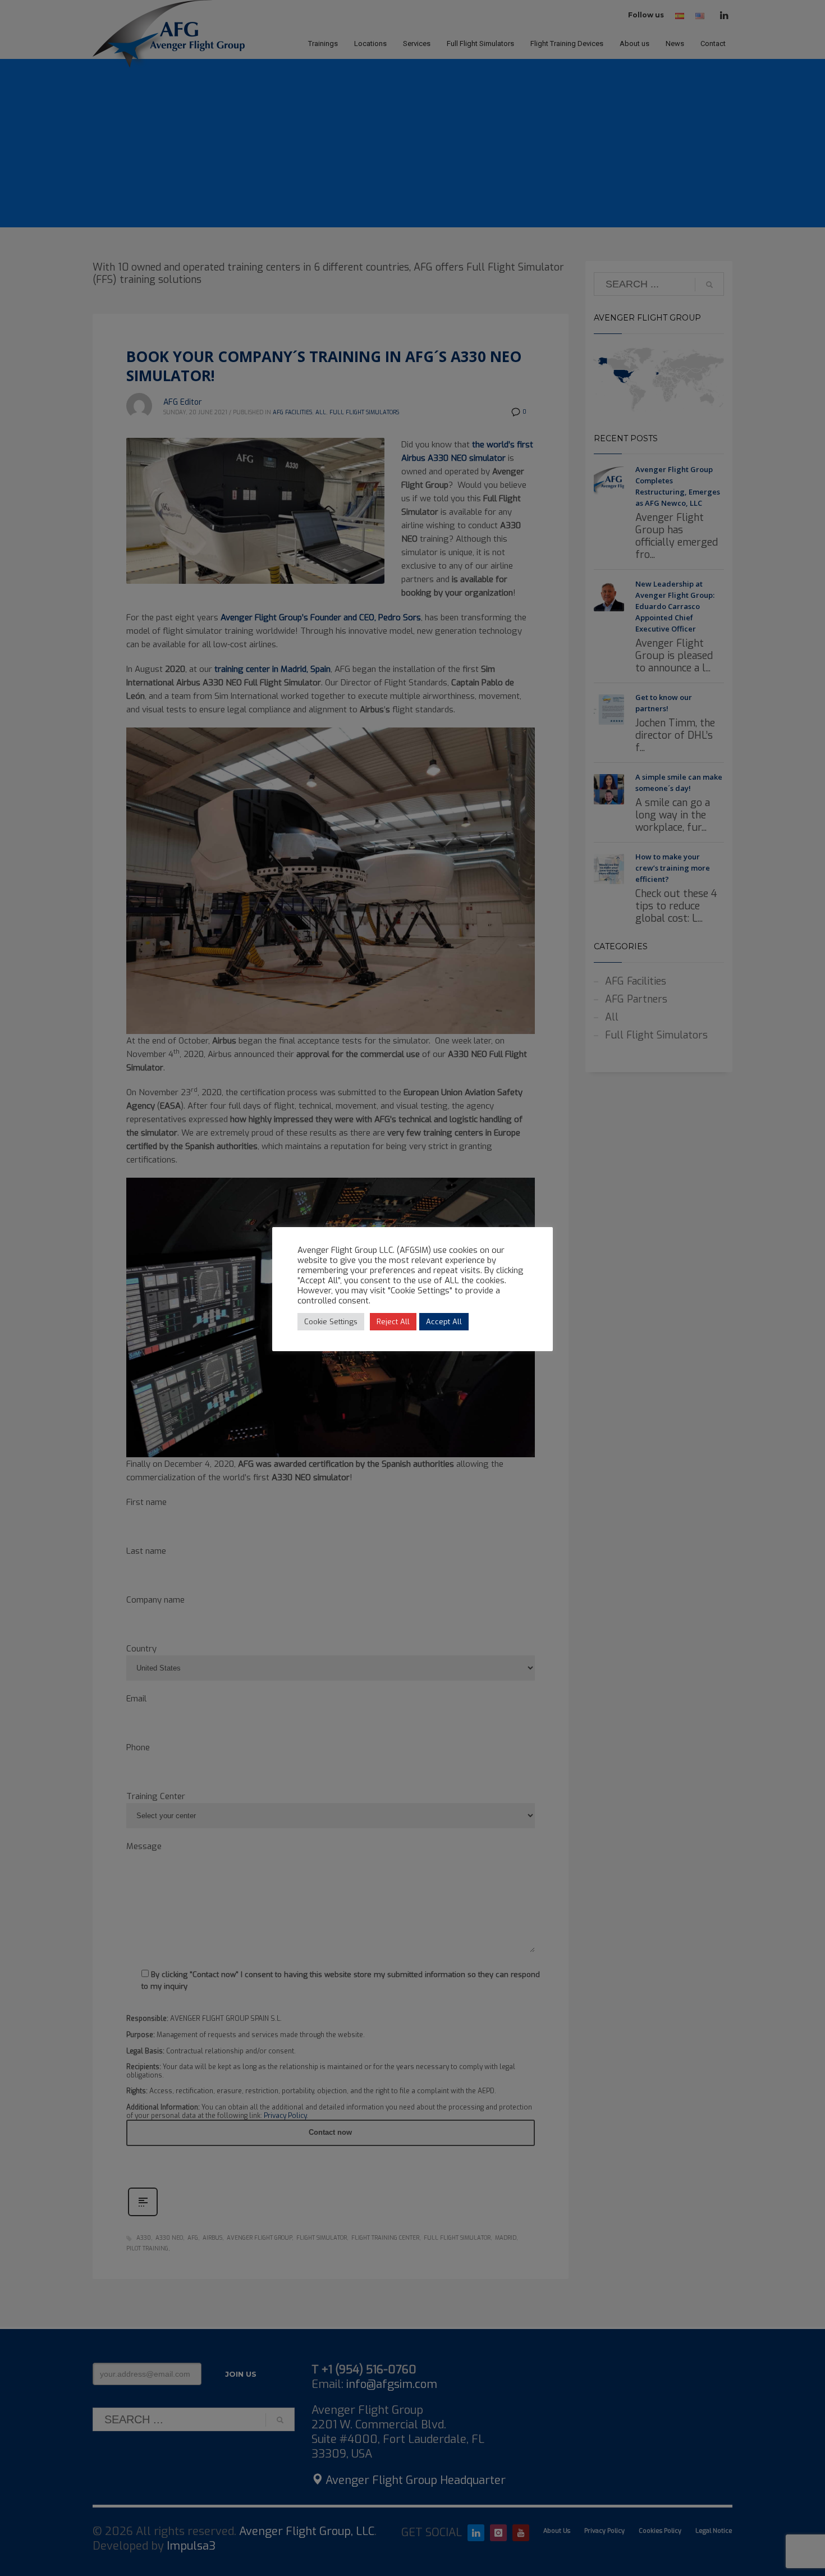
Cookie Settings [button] (331, 1322)
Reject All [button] (393, 1322)
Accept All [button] (444, 1322)
